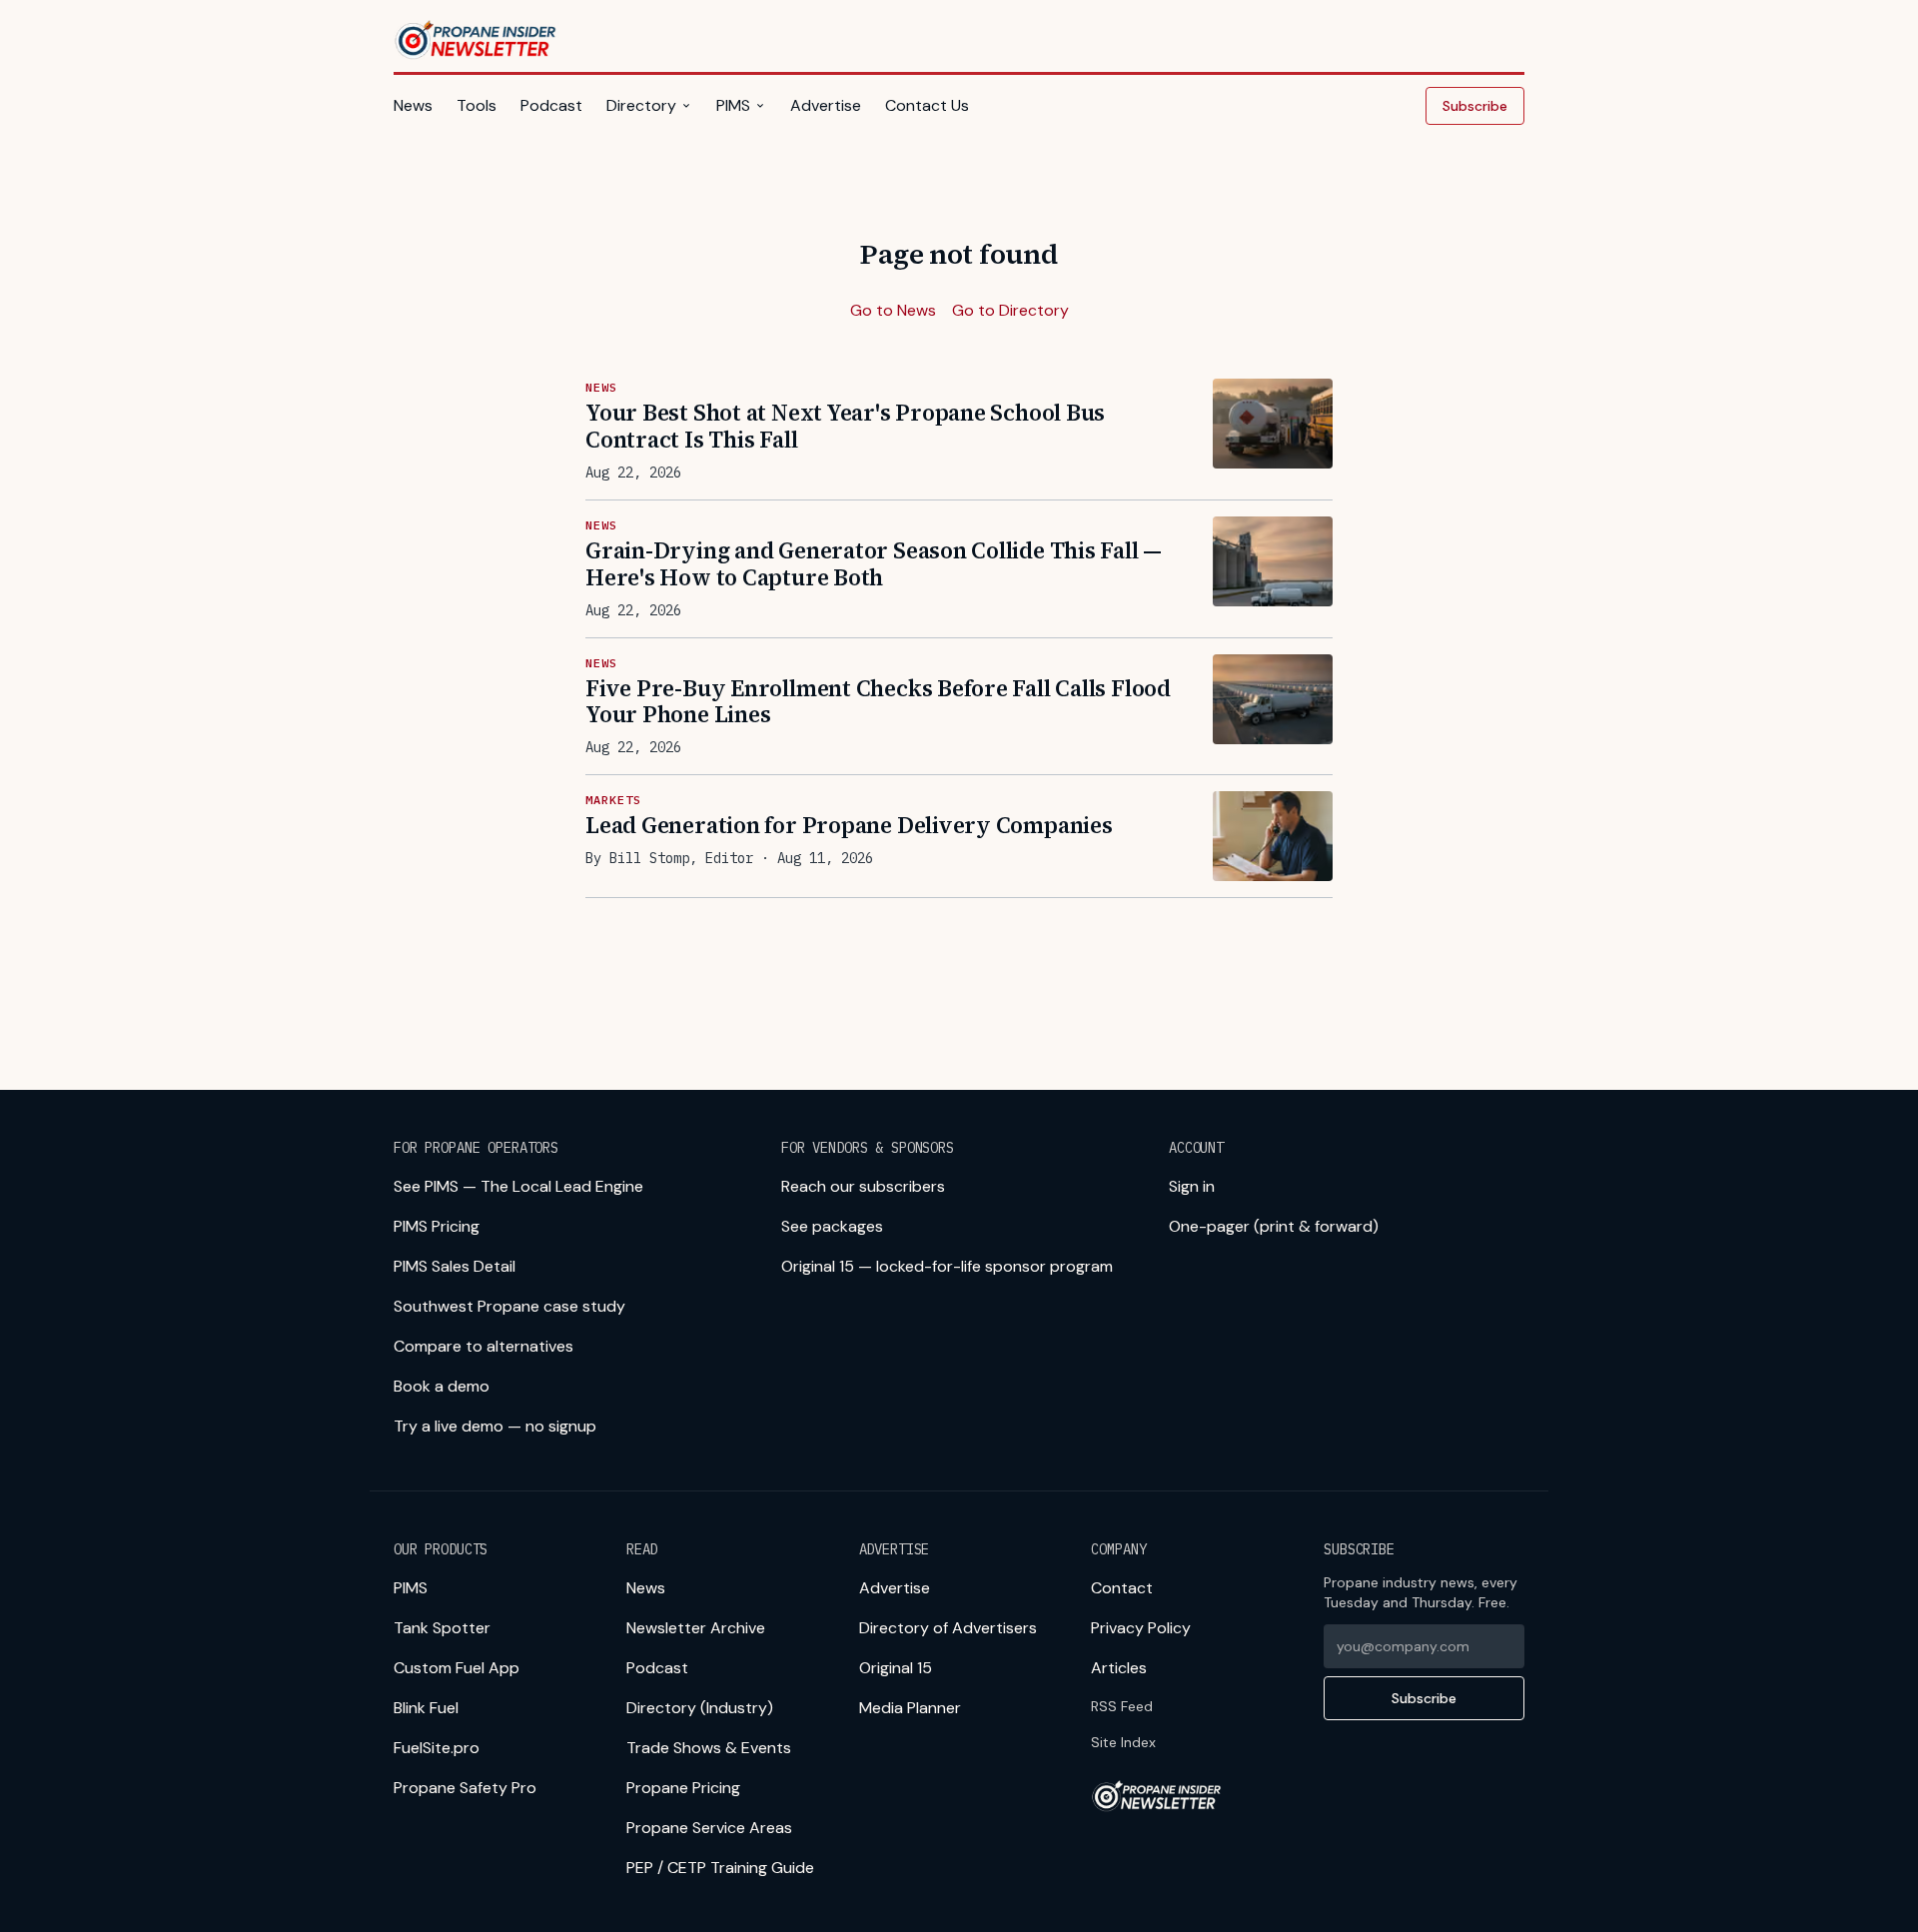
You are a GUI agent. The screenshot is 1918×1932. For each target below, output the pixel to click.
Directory (641, 105)
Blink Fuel (426, 1708)
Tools (477, 105)
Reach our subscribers (863, 1186)
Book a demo (442, 1386)
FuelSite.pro (437, 1748)
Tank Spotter (442, 1628)
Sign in (1192, 1186)
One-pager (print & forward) (1274, 1226)
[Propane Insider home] (477, 40)
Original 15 (896, 1668)
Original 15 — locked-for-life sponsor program (947, 1266)
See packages (832, 1226)
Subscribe (1475, 106)
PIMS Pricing (437, 1226)
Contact (1122, 1588)
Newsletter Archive (696, 1628)
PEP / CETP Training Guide (720, 1868)
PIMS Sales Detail (455, 1266)
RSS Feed (1122, 1706)
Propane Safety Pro (465, 1788)
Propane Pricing (683, 1788)
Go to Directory (1010, 310)
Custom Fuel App (457, 1668)
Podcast (551, 105)
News (413, 105)
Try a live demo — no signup (495, 1426)
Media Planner (910, 1708)
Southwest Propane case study (509, 1306)
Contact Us (927, 105)
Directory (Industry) (700, 1708)
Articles (1119, 1668)
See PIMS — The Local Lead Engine (518, 1186)
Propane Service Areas (709, 1828)
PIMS (733, 105)
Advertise (826, 105)
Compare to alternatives (483, 1346)
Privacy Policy (1141, 1628)
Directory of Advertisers (948, 1628)
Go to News (893, 310)
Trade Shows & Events (709, 1748)
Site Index (1123, 1742)
